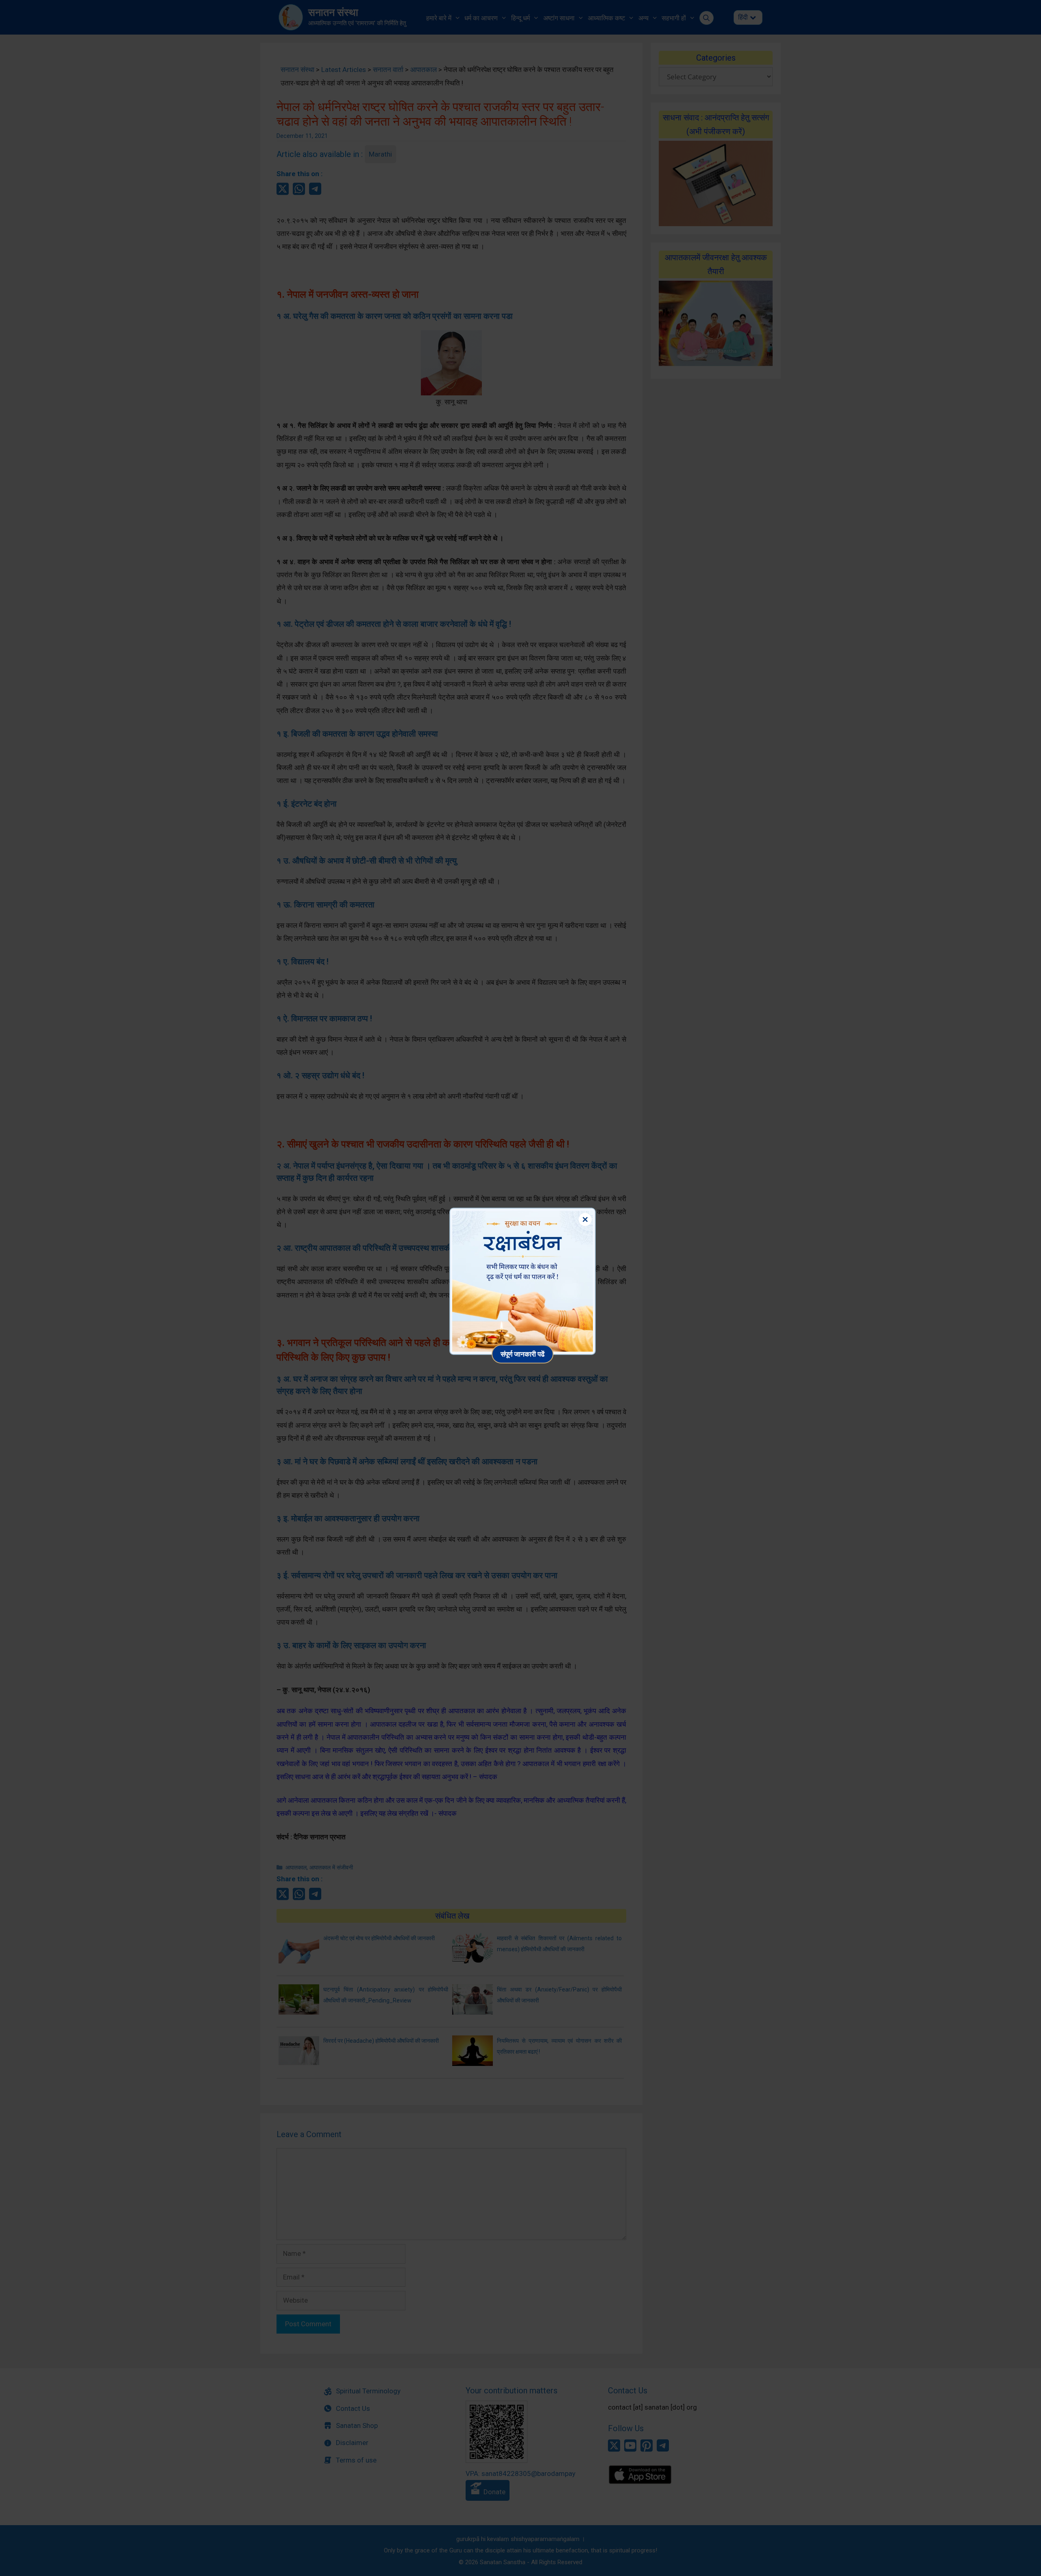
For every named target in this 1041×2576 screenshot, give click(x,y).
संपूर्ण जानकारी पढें (523, 1354)
